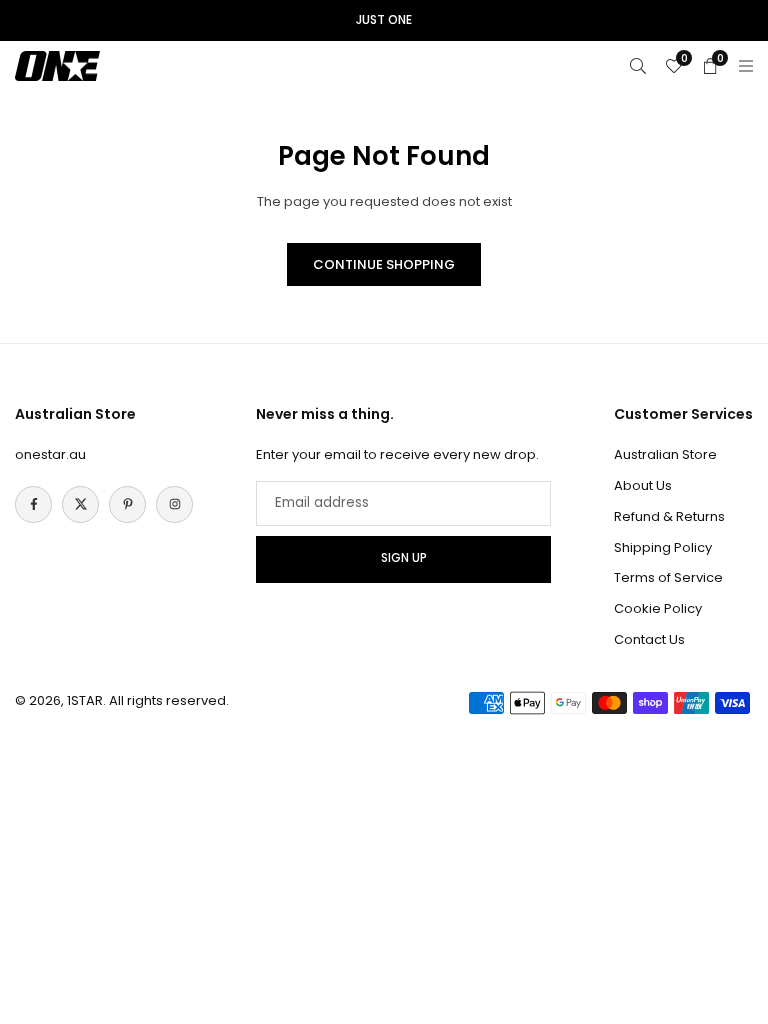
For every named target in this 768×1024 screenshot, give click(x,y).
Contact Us (649, 639)
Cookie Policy (658, 608)
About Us (643, 485)
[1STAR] (57, 64)
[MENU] (746, 65)
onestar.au (50, 454)
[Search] (638, 65)
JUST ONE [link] (384, 20)
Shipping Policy (663, 547)
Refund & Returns (669, 516)
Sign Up (404, 558)
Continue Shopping (384, 264)
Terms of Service (668, 577)
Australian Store (665, 454)
